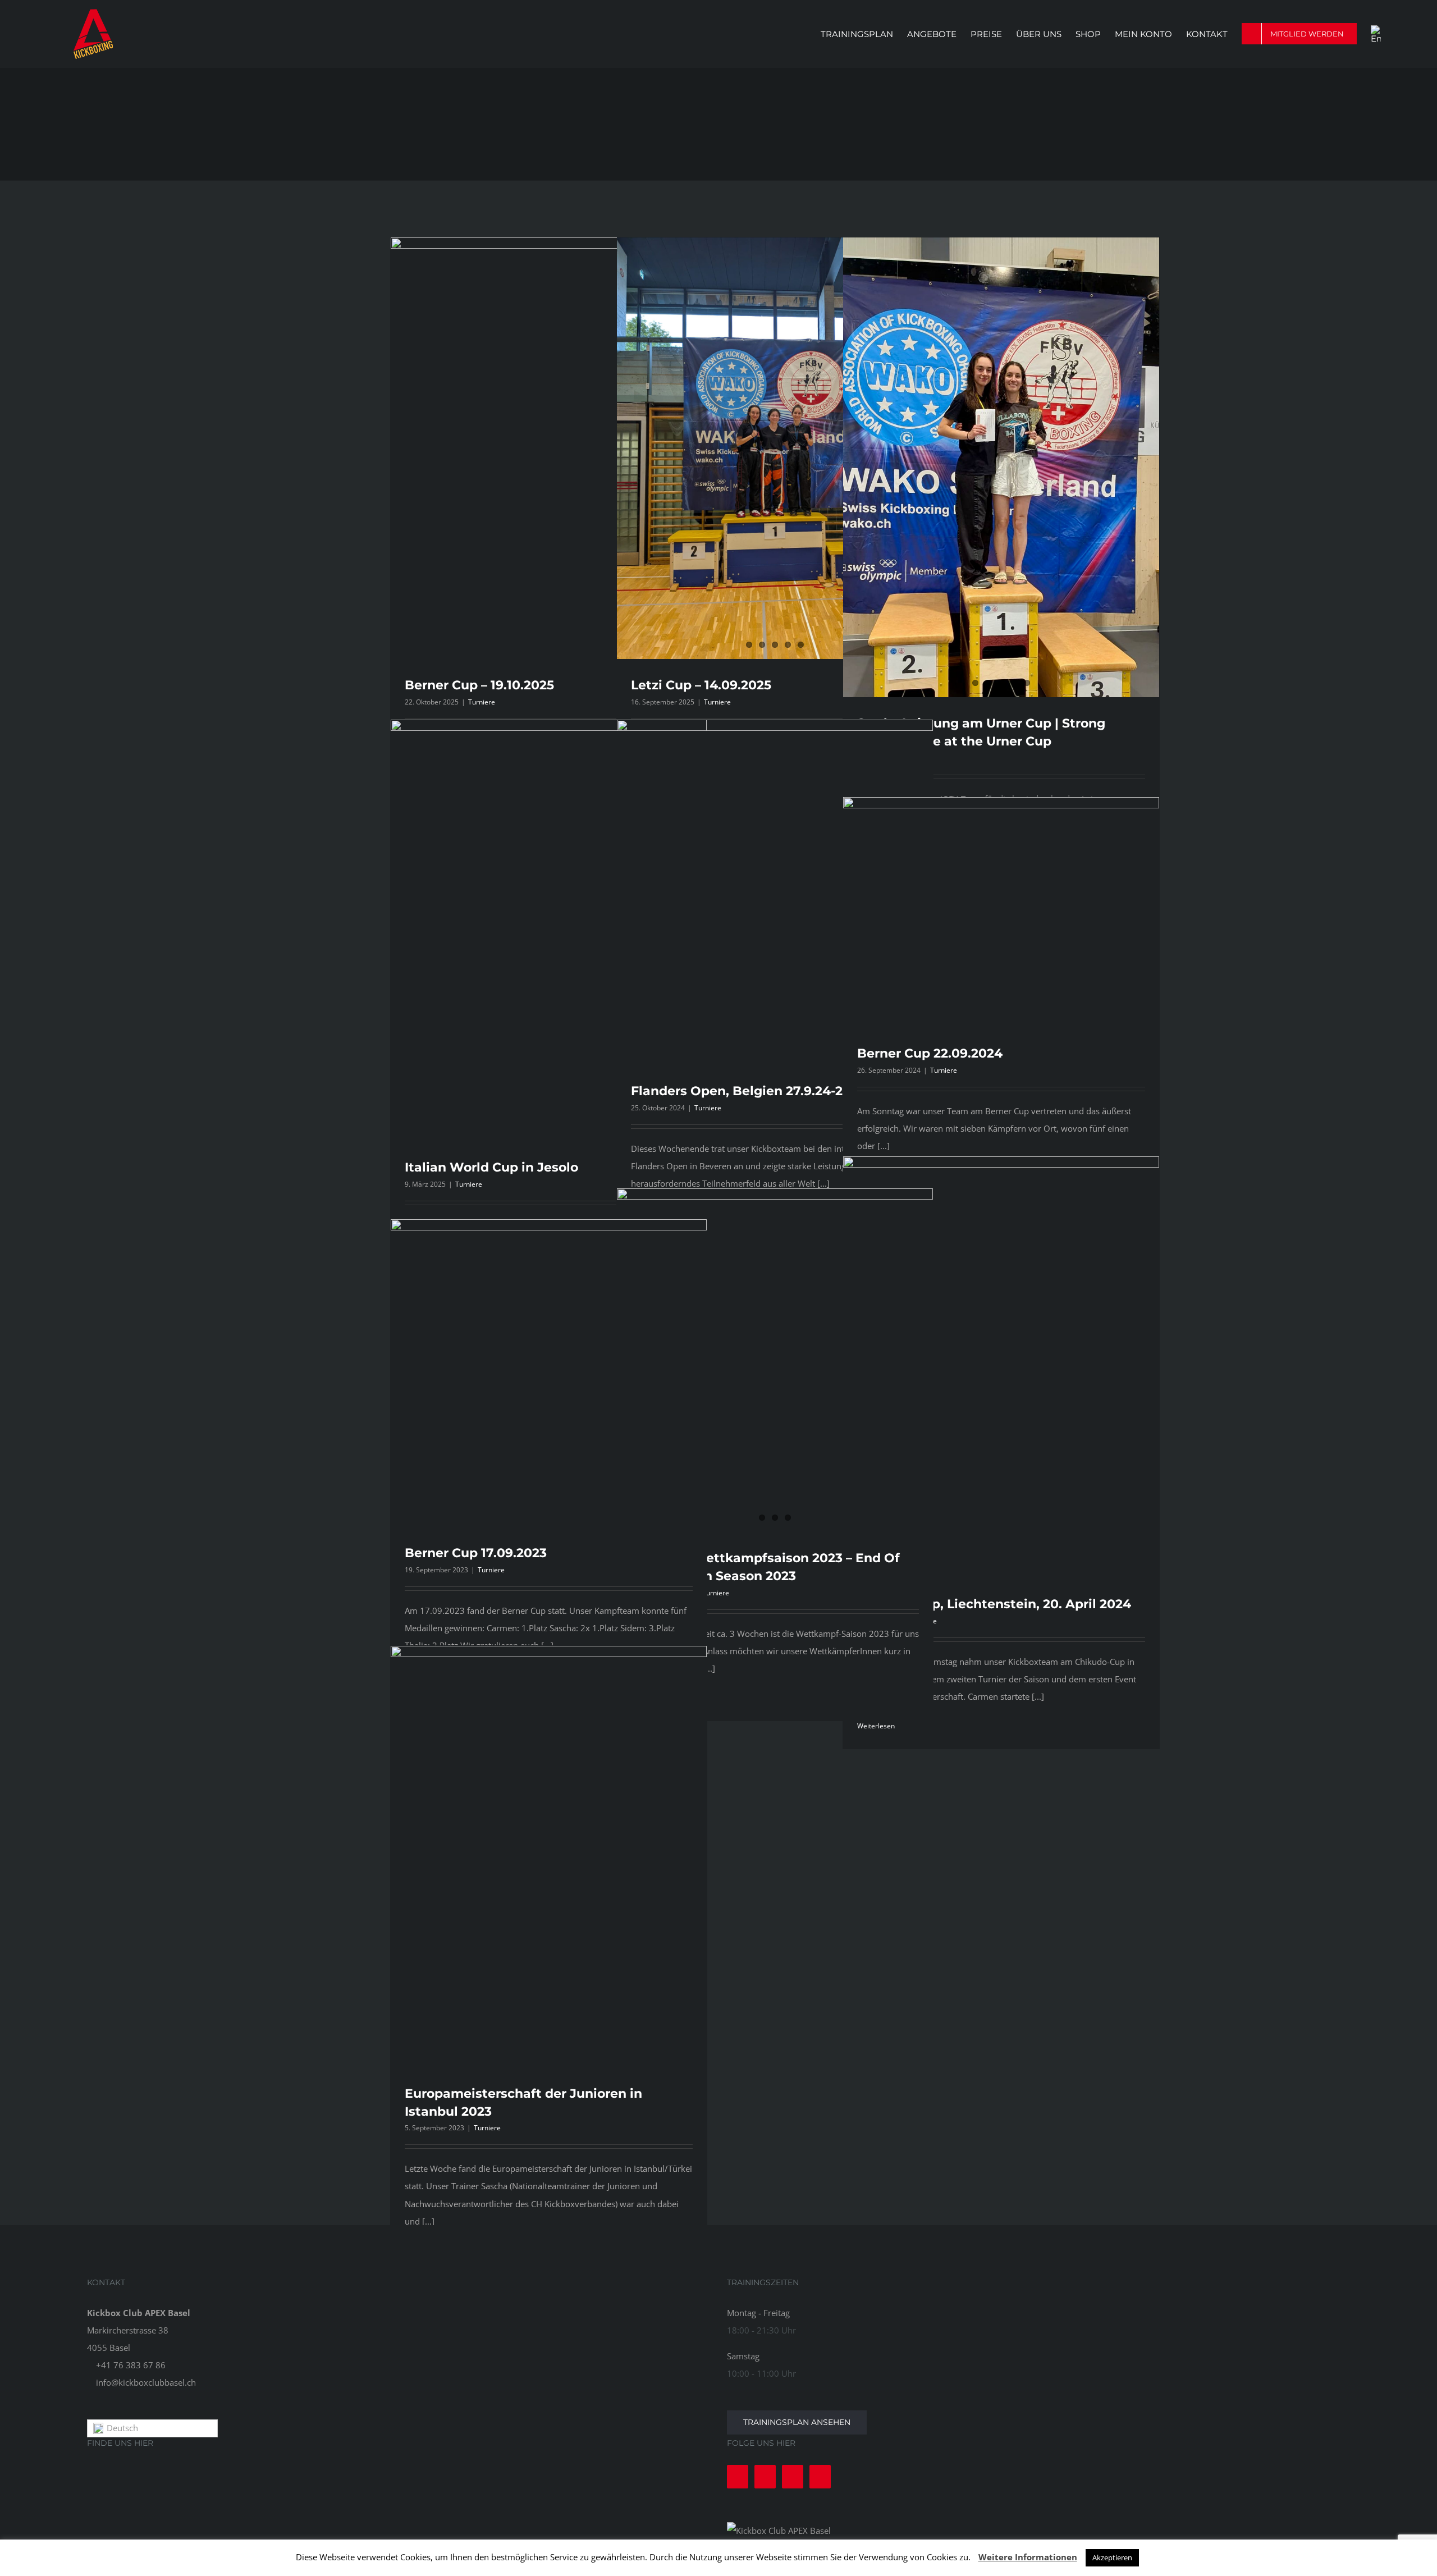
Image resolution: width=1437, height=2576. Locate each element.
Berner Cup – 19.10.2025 (479, 685)
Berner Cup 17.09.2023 (476, 1553)
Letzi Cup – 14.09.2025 (701, 685)
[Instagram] (765, 2477)
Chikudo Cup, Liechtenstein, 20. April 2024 (994, 1604)
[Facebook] (738, 2477)
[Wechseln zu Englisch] (1376, 34)
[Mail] (820, 2477)
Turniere (482, 702)
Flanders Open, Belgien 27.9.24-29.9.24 (756, 1091)
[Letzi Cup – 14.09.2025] (775, 448)
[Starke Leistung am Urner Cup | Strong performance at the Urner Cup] (1001, 467)
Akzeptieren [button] (1112, 2557)
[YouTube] (793, 2477)
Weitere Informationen (1028, 2557)
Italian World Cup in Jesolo (491, 1167)
